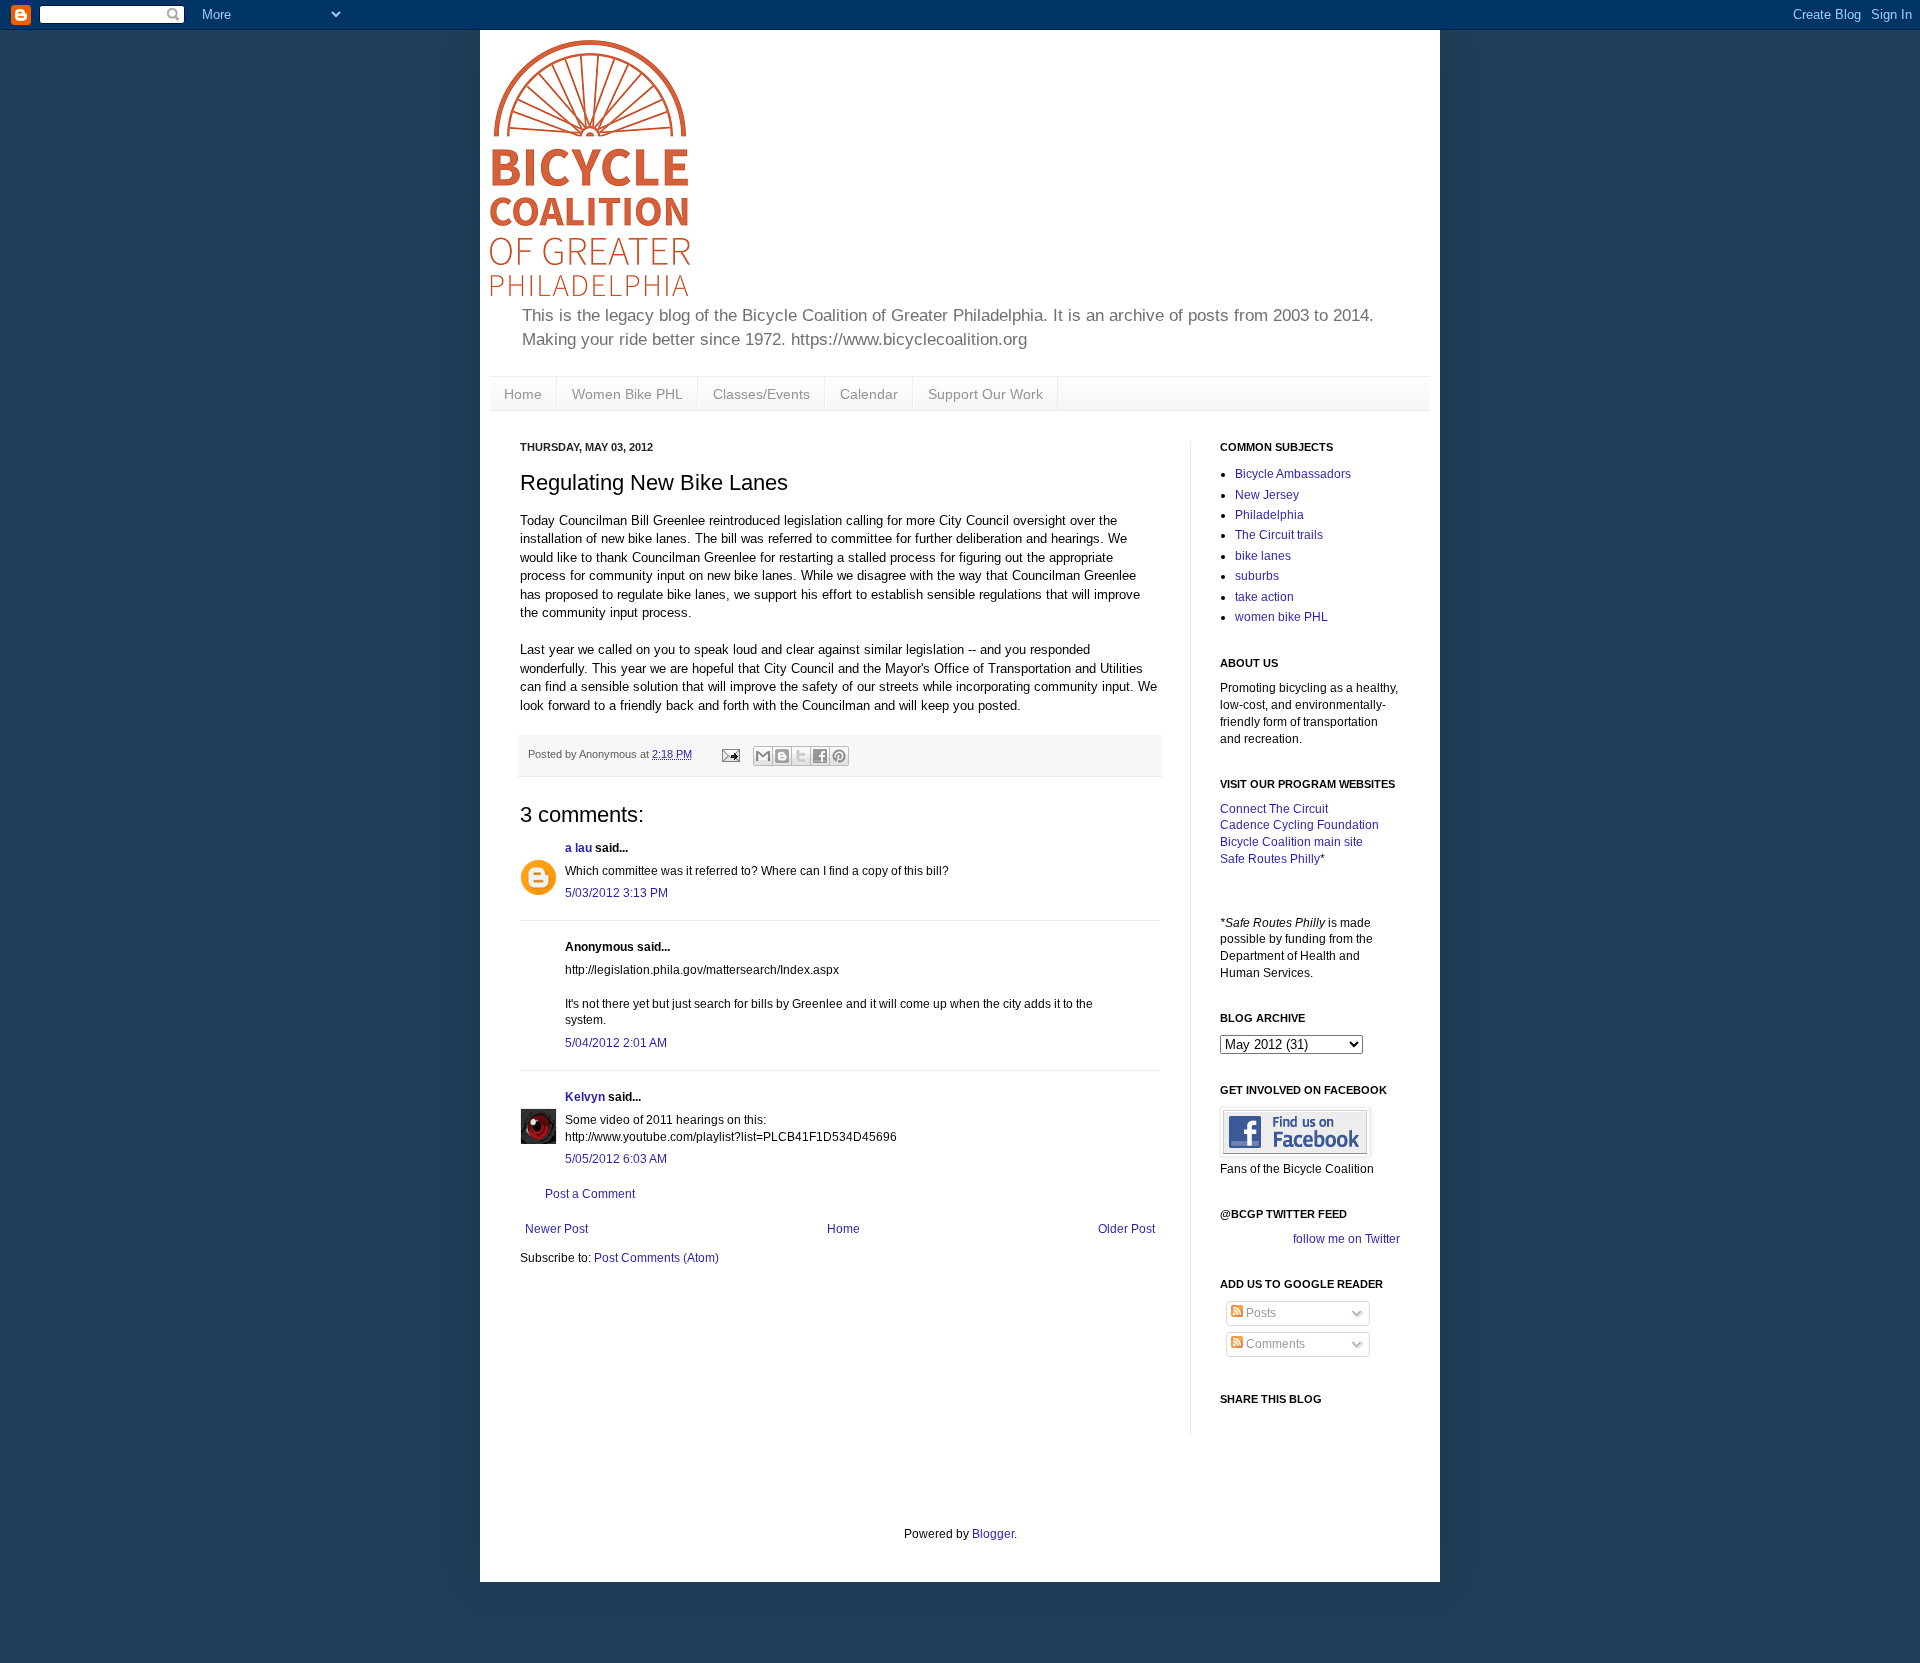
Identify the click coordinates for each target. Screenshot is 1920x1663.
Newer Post (556, 1229)
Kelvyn (585, 1097)
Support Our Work (985, 394)
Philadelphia (1269, 515)
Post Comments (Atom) (656, 1258)
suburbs (1257, 576)
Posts (1259, 1313)
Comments (1274, 1344)
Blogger (993, 1534)
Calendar (869, 394)
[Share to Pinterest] (839, 756)
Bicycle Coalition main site (1291, 842)
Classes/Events (761, 394)
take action (1264, 597)
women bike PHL (1281, 617)
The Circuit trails (1279, 535)
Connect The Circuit (1274, 809)
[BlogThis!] (782, 756)
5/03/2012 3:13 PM (616, 893)
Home (523, 394)
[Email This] (763, 756)
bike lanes (1263, 556)
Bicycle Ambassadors (1293, 474)
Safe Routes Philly (1270, 859)
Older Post (1126, 1229)
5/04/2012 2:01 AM (616, 1043)
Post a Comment (590, 1194)
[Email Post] (730, 754)
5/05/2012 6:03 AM (616, 1159)
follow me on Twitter (1346, 1239)
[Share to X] (801, 756)
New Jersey (1267, 495)
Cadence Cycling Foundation (1299, 825)
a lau (578, 848)
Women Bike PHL (627, 394)
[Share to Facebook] (820, 756)
